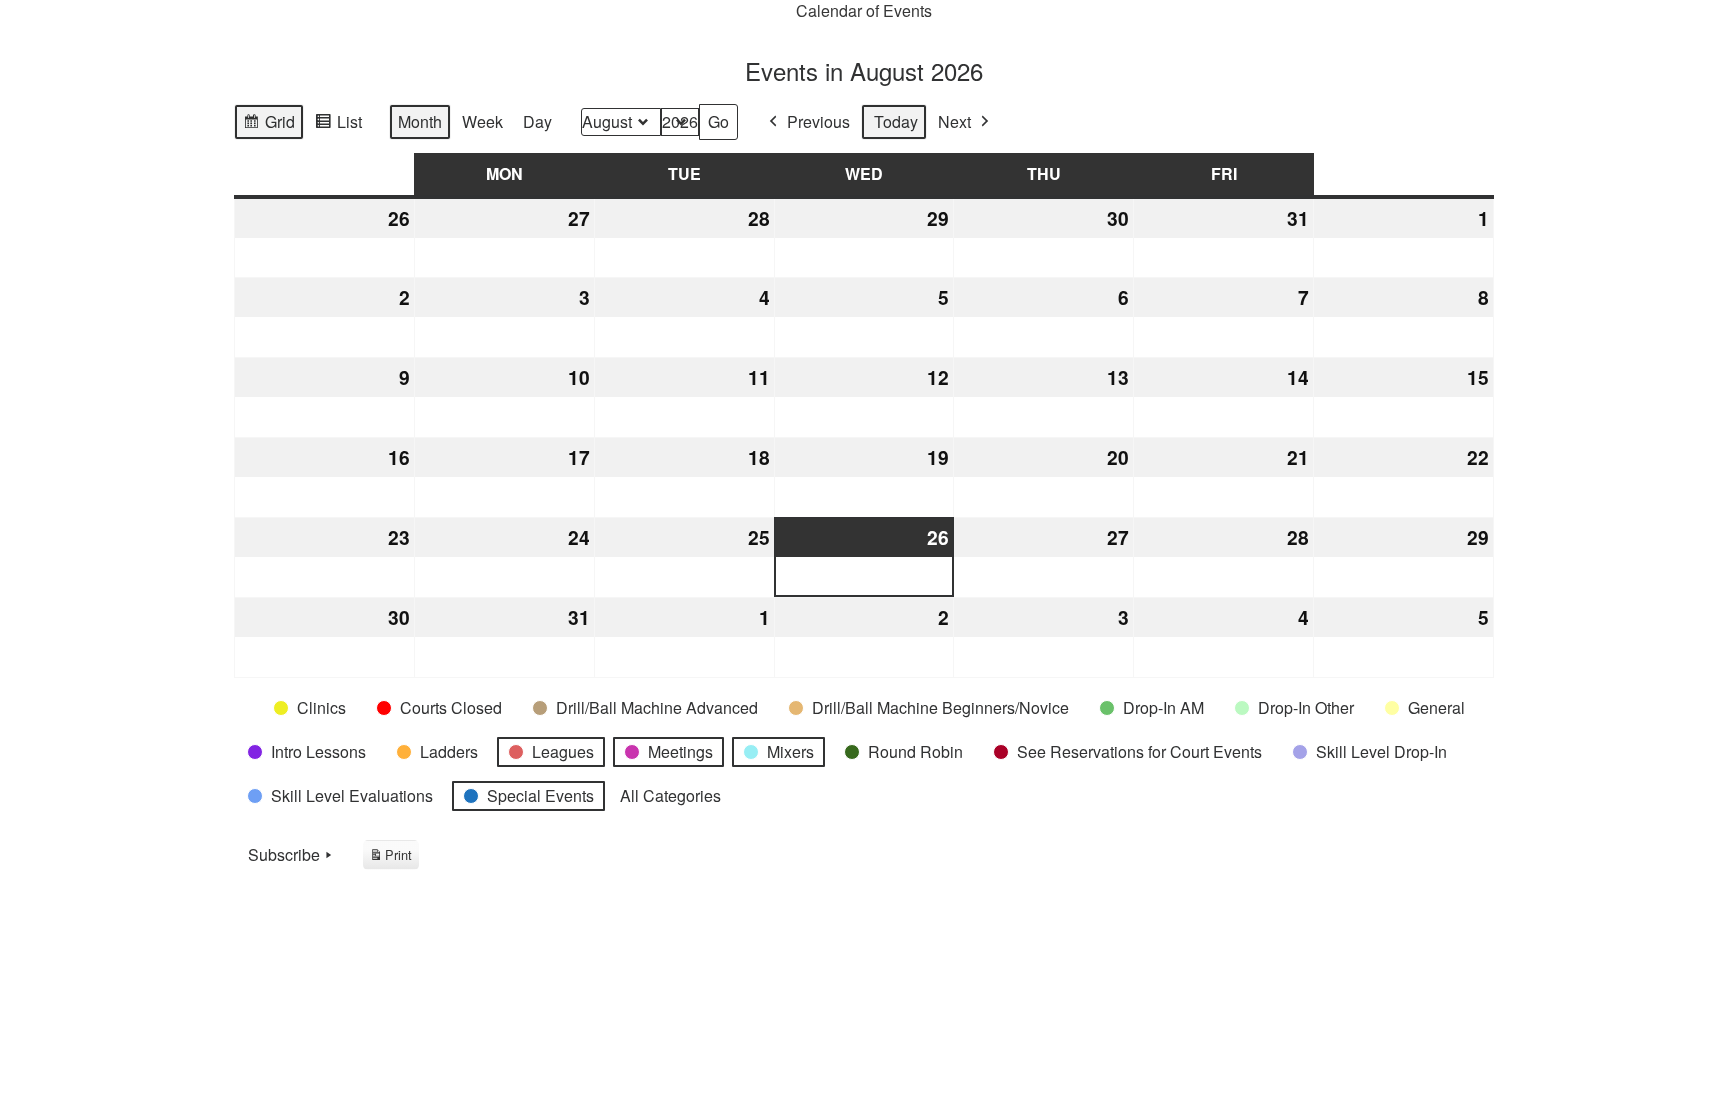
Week (482, 121)
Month (420, 121)
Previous (818, 121)
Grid (268, 125)
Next (954, 121)
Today (896, 121)
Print (390, 857)
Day (537, 121)
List (338, 125)
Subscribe (284, 854)
